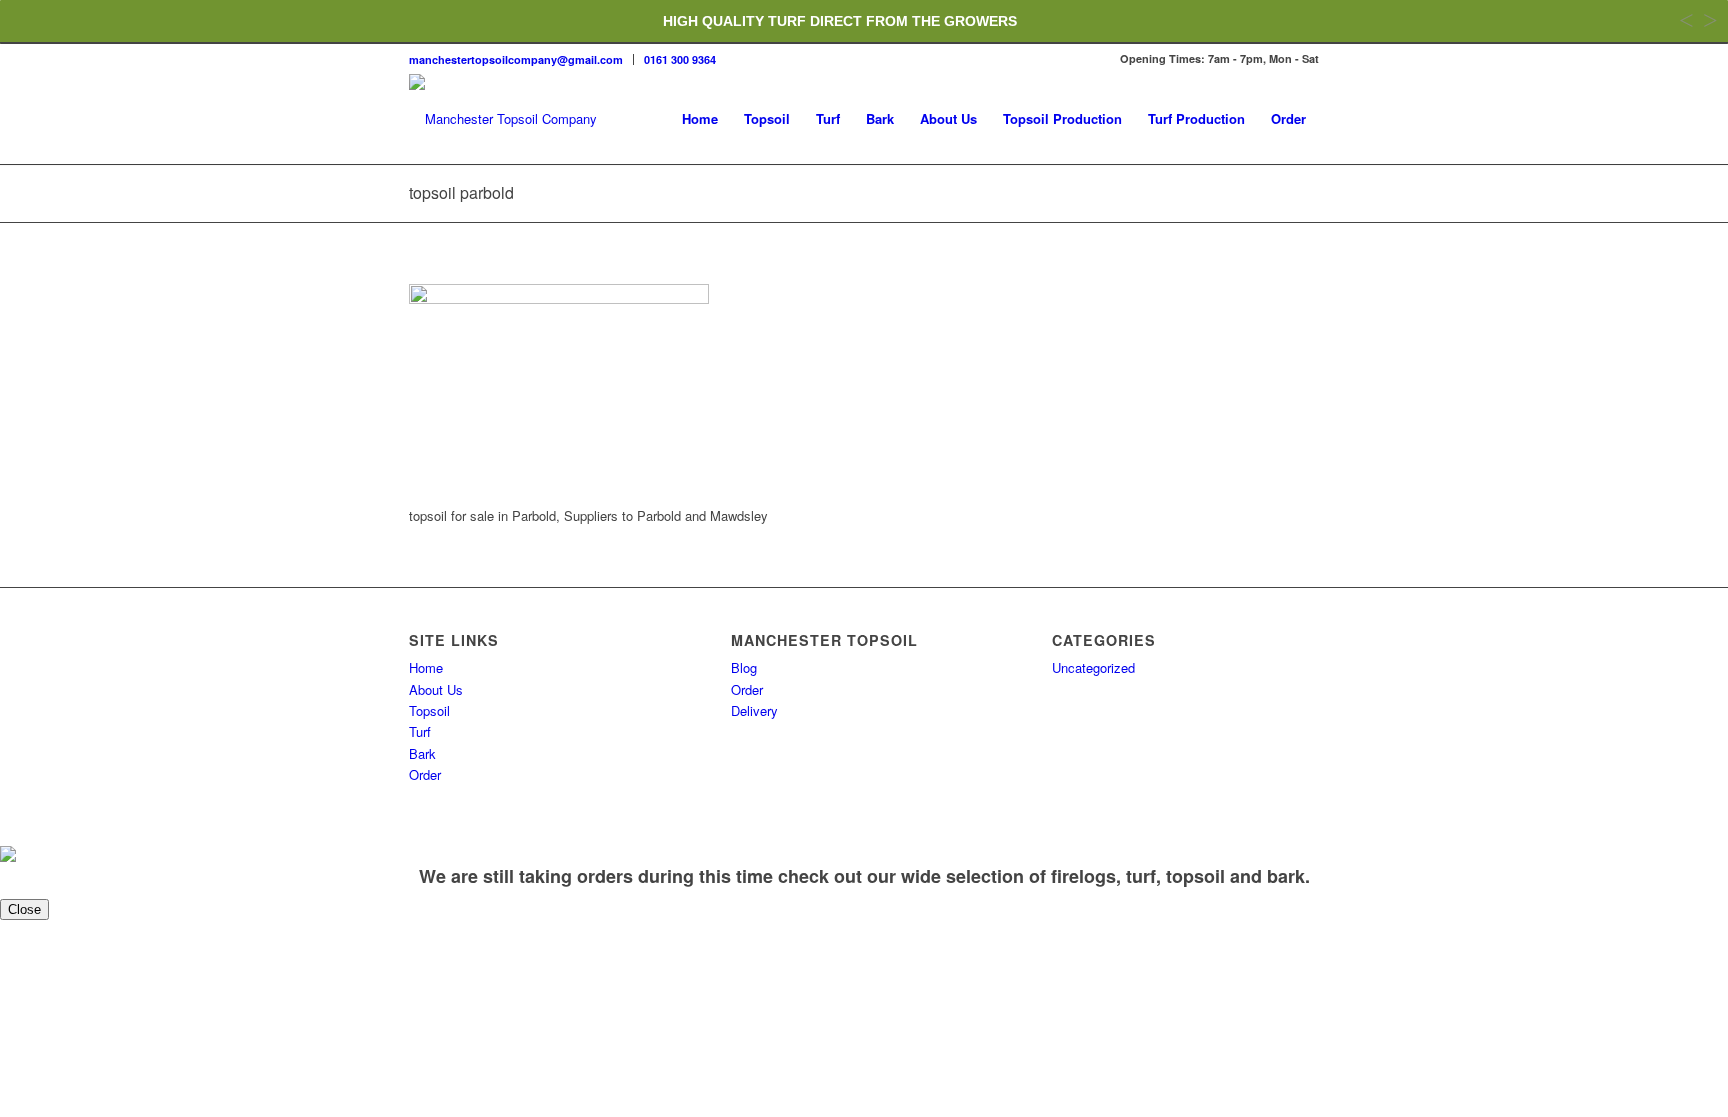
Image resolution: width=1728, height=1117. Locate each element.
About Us (436, 689)
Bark (422, 753)
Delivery (754, 710)
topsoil (1195, 876)
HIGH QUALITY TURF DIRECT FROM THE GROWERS (840, 21)
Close (24, 909)
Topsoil (429, 710)
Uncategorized (1093, 667)
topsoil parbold (461, 192)
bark (1286, 876)
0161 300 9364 (680, 59)
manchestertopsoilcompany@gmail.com (516, 59)
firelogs (1083, 876)
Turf (420, 731)
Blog (744, 667)
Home (426, 667)
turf (1141, 876)
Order (425, 774)
